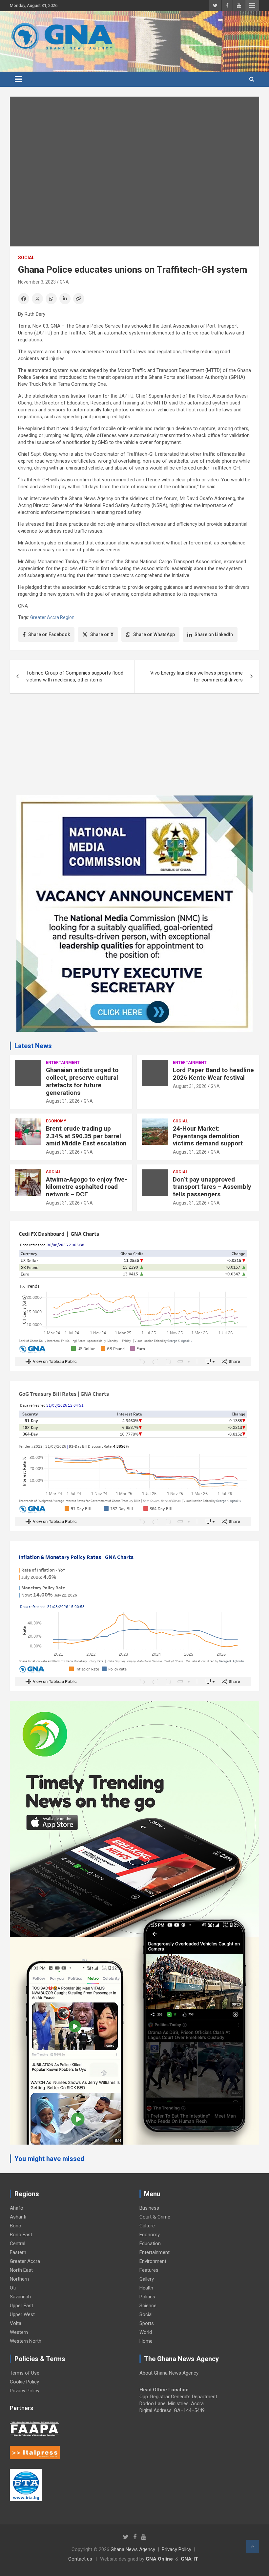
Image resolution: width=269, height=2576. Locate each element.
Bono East (21, 2235)
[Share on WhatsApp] (51, 299)
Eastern (18, 2252)
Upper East (21, 2306)
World (146, 2332)
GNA (64, 282)
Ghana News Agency (133, 2549)
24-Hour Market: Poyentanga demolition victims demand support (208, 1136)
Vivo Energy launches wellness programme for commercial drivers (197, 676)
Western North (26, 2341)
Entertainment (63, 1063)
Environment (153, 2261)
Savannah (20, 2297)
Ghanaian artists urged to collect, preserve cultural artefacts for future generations (82, 1081)
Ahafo (17, 2208)
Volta (16, 2323)
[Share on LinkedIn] (65, 299)
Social (26, 258)
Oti (13, 2288)
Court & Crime (155, 2217)
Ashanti (18, 2217)
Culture (147, 2226)
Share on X (102, 634)
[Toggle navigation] (18, 79)
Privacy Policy (25, 2391)
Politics (147, 2297)
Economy (56, 1121)
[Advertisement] (134, 749)
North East (21, 2270)
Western (19, 2332)
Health (146, 2288)
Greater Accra (25, 2261)
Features (149, 2270)
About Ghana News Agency (169, 2373)
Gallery (147, 2279)
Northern (19, 2279)
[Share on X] (37, 299)
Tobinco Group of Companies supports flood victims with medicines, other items (75, 676)
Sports (147, 2323)
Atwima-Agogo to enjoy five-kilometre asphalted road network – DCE (86, 1187)
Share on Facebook (49, 634)
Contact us (80, 2559)
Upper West (22, 2314)
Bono (16, 2226)
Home (146, 2341)
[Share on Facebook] (24, 299)
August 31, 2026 (63, 1101)
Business (149, 2208)
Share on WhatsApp (154, 634)
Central (18, 2243)
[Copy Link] (79, 299)
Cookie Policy (24, 2382)
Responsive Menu (252, 6)
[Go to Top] (253, 2546)
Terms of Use (25, 2373)
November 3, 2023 (37, 282)
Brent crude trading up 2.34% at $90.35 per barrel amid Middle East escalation (86, 1136)
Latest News (33, 1046)
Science (148, 2306)
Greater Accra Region (52, 617)
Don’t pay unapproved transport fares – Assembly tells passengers (212, 1187)
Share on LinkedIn (214, 634)
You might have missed (49, 2159)
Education (150, 2243)
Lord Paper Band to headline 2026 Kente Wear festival (213, 1074)
